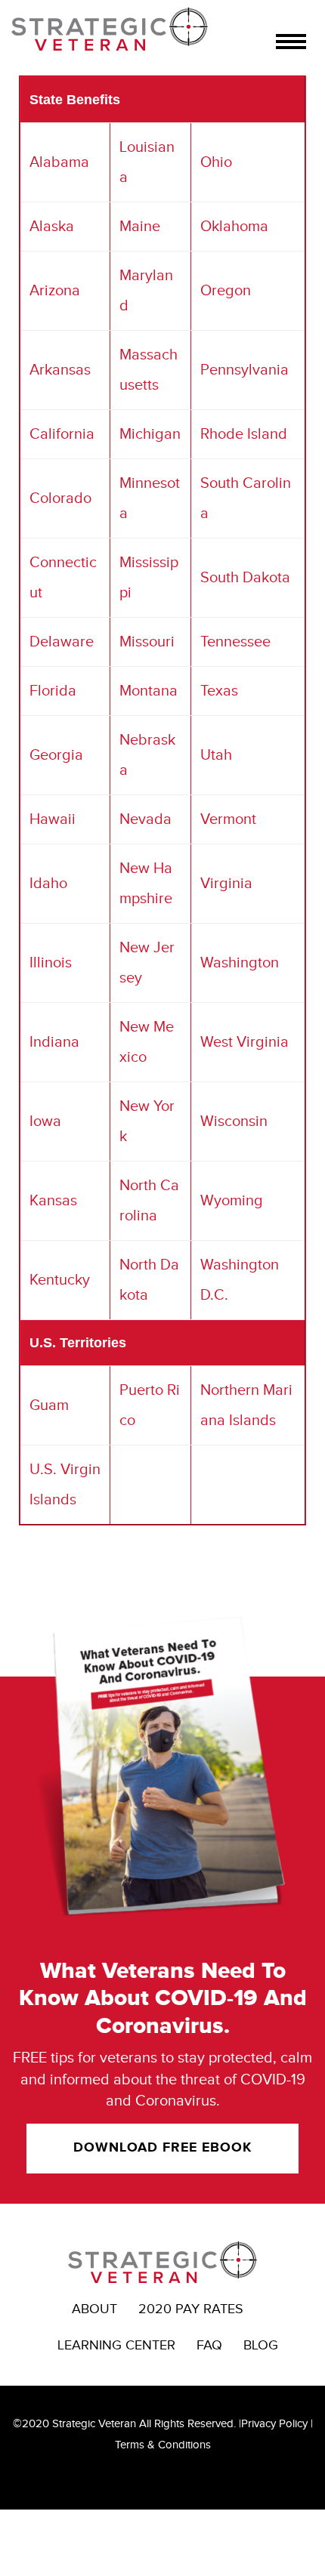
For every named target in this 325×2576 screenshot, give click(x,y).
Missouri (147, 642)
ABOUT (94, 2309)
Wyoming (232, 1201)
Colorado (60, 498)
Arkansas (60, 370)
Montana (149, 691)
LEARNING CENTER (116, 2345)
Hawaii (53, 819)
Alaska (52, 227)
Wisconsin (234, 1121)
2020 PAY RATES (191, 2309)
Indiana (54, 1042)
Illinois (51, 963)
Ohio (216, 162)
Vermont (228, 819)
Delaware (62, 642)
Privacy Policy (274, 2424)
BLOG (261, 2345)
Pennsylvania (245, 370)
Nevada (145, 819)
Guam (49, 1405)
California (62, 434)
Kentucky (60, 1280)
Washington (240, 963)
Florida (53, 691)
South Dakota (245, 578)
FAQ (209, 2345)
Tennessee (235, 642)
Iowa (45, 1121)
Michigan (150, 434)
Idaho (48, 884)
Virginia (226, 884)
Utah (216, 755)
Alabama (59, 162)
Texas (219, 691)
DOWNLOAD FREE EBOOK (162, 2148)
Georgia (56, 755)
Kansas (53, 1201)
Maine (140, 227)
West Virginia (245, 1042)
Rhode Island (244, 434)
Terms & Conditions (163, 2445)
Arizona (55, 291)
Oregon (226, 291)
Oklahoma (234, 227)
